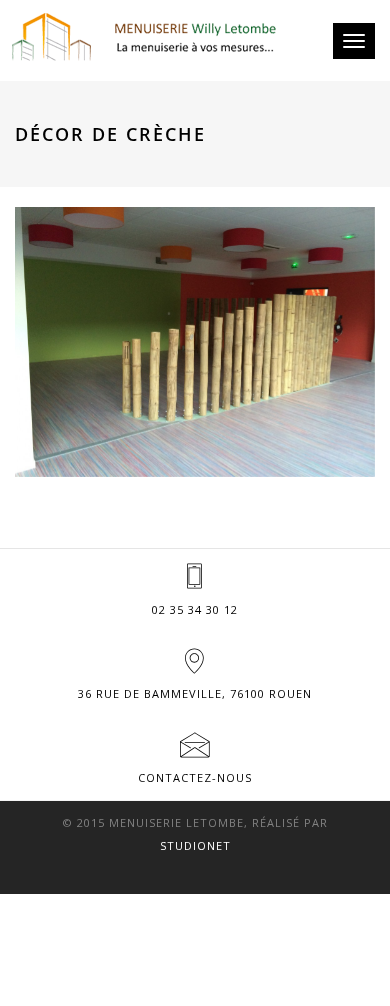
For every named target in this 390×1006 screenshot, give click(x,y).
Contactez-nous (195, 777)
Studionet (195, 845)
